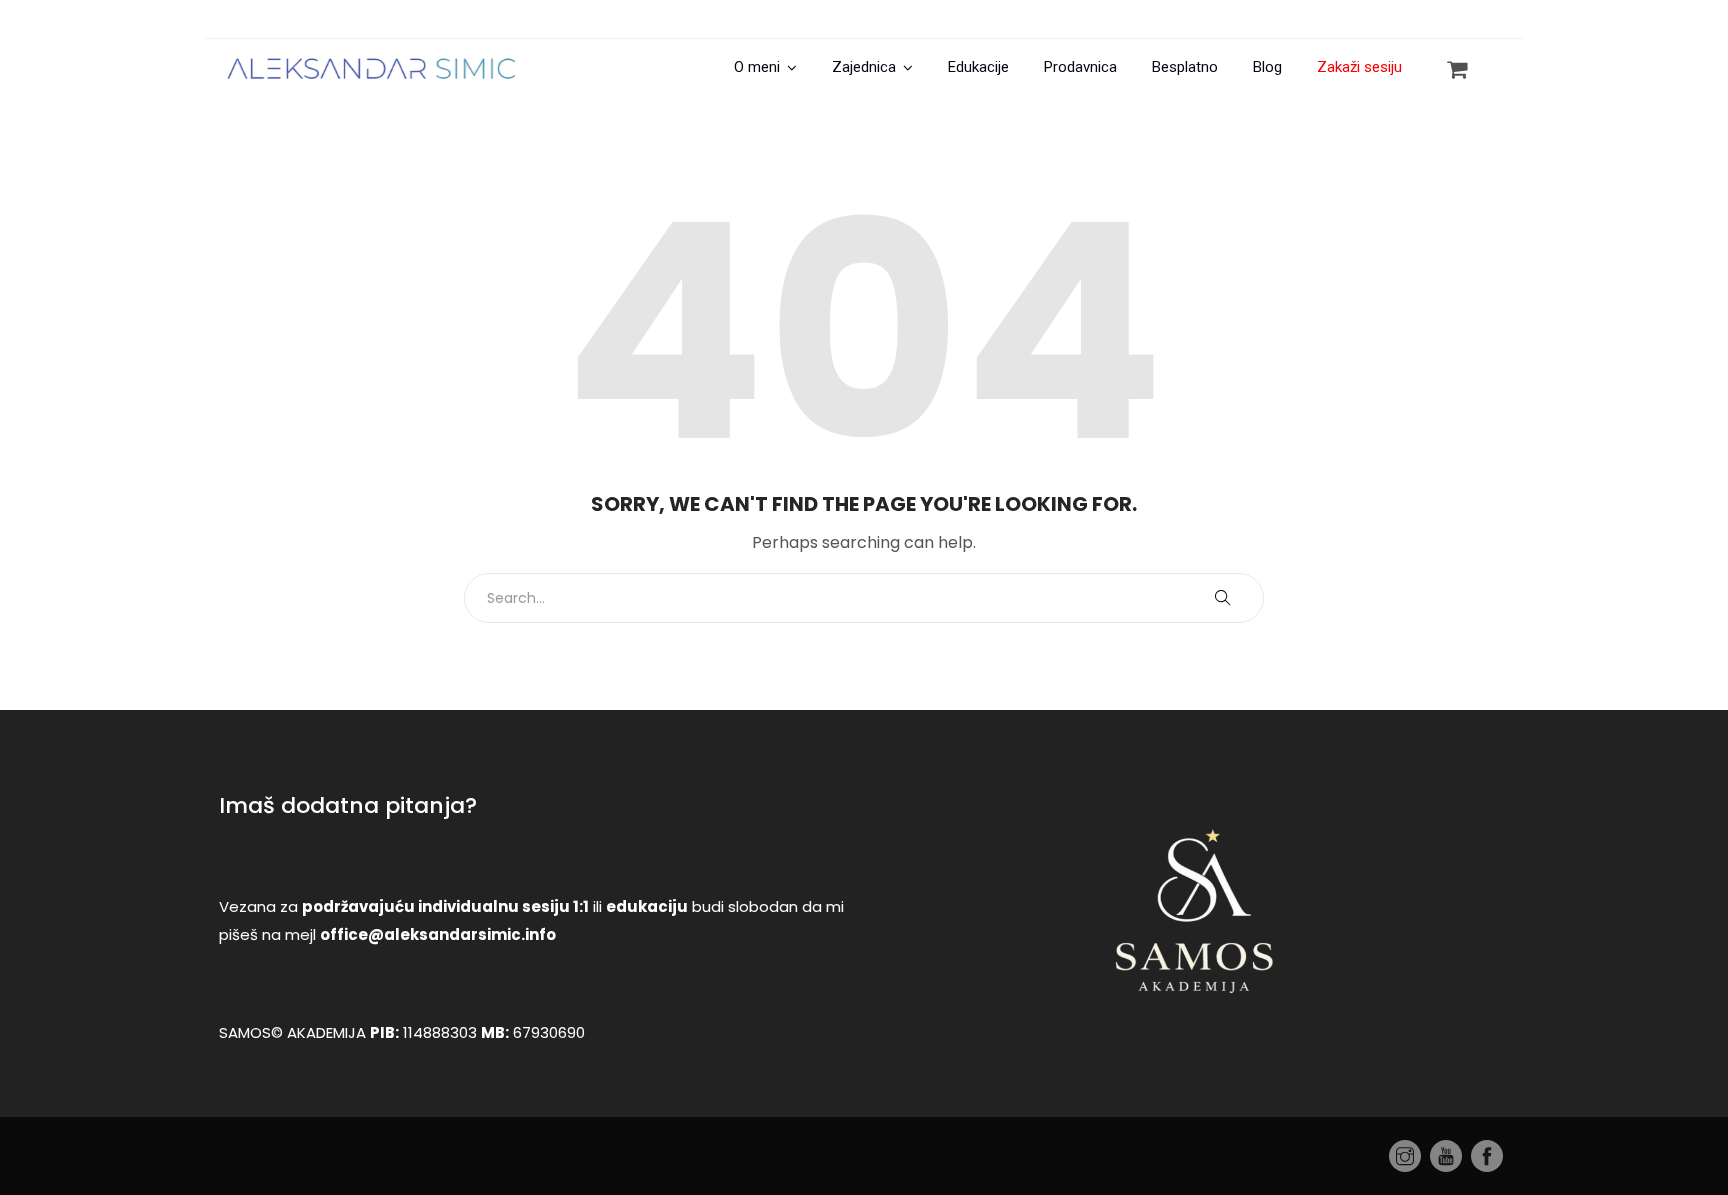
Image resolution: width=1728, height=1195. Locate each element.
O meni (757, 67)
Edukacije (978, 67)
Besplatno (1185, 67)
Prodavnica (1080, 67)
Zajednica (864, 67)
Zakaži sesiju (1359, 67)
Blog (1267, 67)
